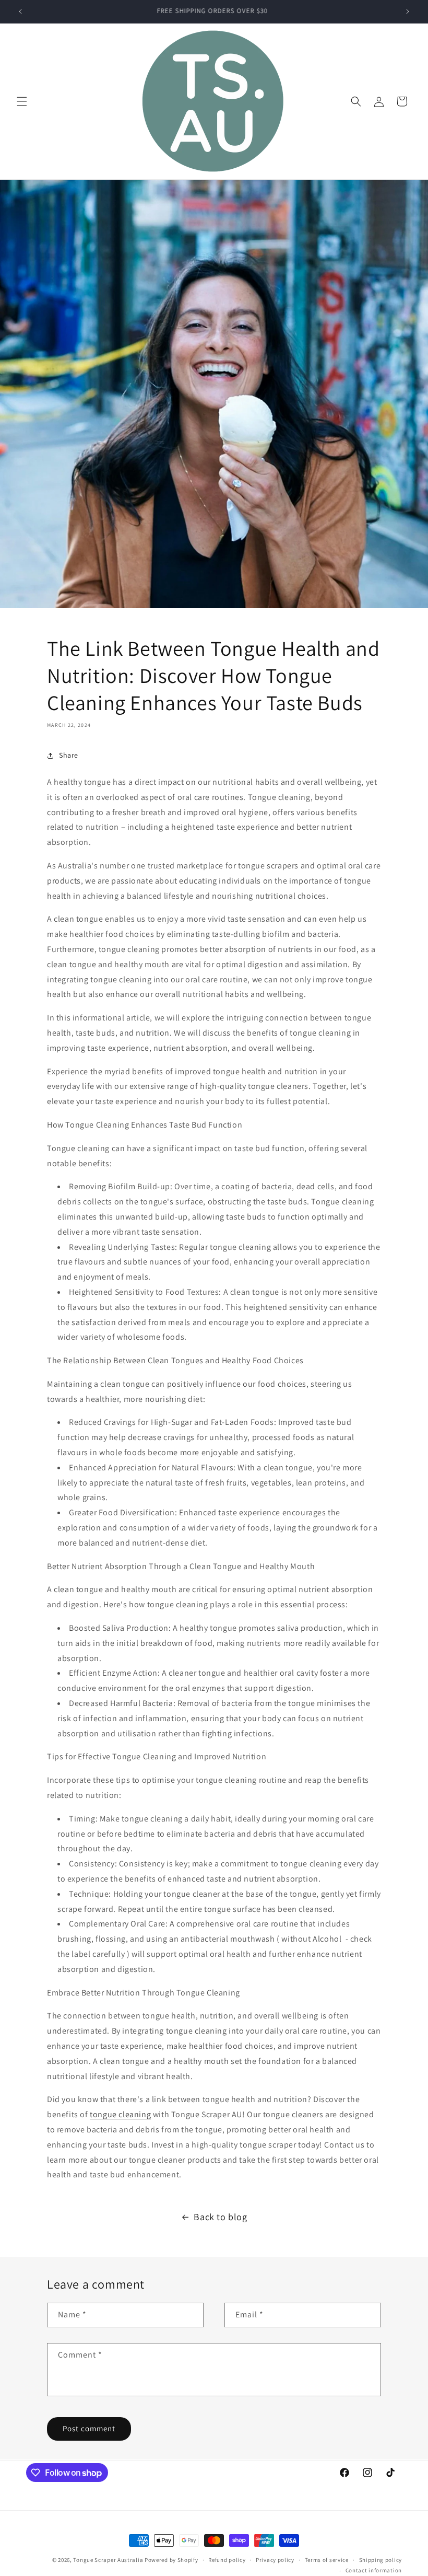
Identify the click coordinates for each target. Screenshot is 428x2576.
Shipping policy (381, 2560)
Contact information (374, 2570)
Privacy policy (275, 2560)
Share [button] (69, 755)
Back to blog (220, 2217)
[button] (22, 101)
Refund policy (227, 2560)
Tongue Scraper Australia (109, 2560)
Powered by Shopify (171, 2560)
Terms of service (327, 2560)
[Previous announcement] (20, 11)
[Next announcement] (408, 11)
